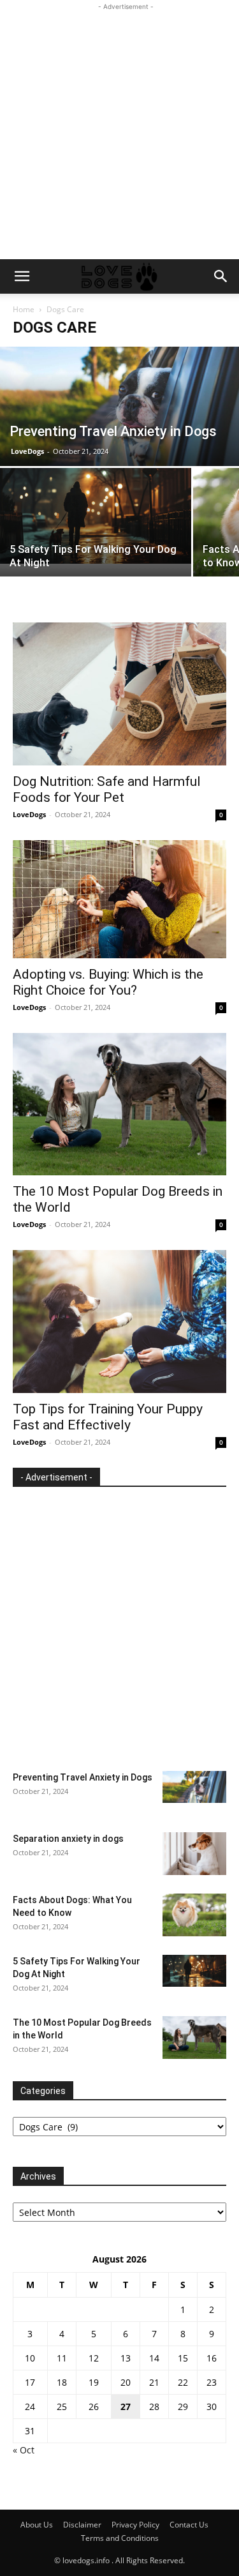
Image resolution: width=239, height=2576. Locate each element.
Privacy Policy (135, 2525)
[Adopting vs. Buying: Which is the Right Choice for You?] (119, 899)
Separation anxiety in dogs (68, 1839)
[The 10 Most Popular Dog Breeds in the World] (119, 1104)
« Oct (24, 2450)
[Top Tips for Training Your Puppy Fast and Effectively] (119, 1322)
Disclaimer (82, 2525)
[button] (22, 276)
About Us (37, 2525)
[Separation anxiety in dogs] (194, 1854)
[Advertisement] (119, 133)
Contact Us (189, 2525)
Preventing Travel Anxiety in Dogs (83, 1777)
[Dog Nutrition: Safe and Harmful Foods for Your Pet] (119, 694)
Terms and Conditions (120, 2538)
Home (24, 309)
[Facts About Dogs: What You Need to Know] (194, 1915)
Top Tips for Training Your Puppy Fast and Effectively (108, 1417)
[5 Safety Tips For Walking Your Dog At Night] (96, 516)
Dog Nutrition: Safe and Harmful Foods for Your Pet (107, 789)
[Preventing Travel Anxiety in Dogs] (119, 406)
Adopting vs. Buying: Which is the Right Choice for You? (108, 982)
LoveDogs (27, 451)
